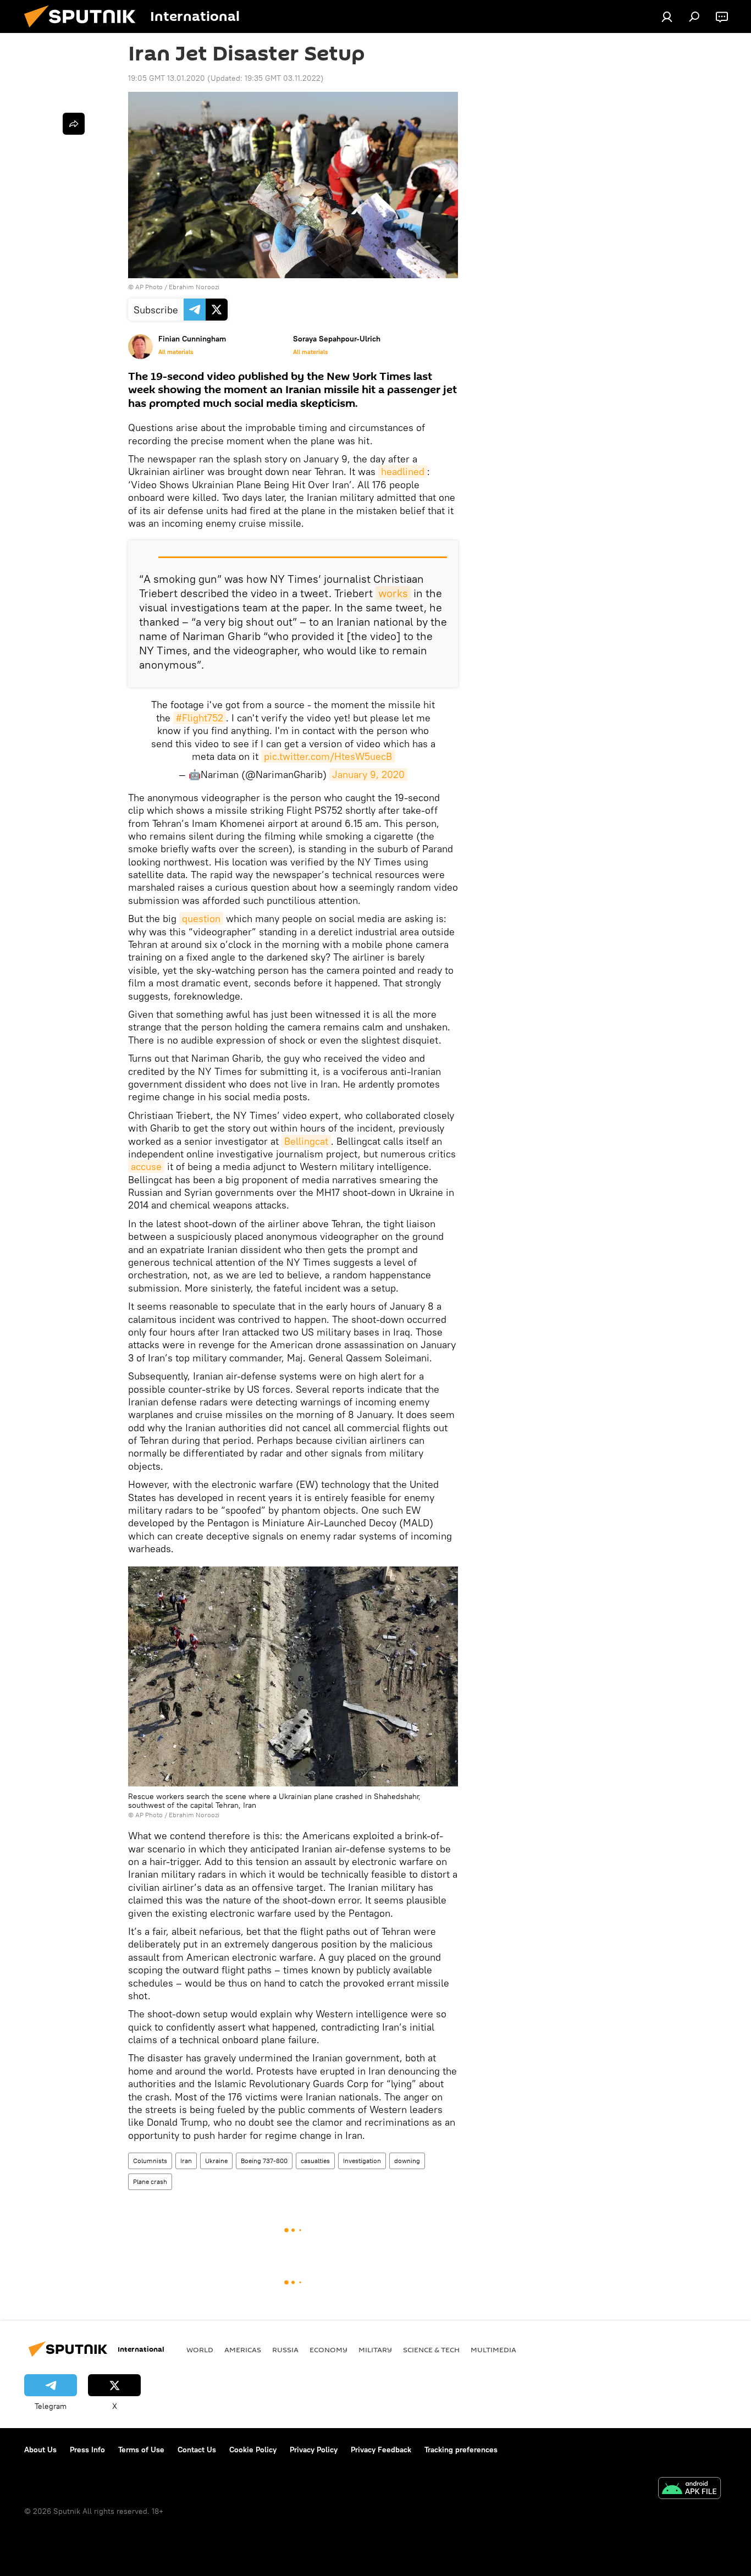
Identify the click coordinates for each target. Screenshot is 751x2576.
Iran (186, 2161)
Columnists (150, 2161)
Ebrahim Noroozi (194, 1815)
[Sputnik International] (84, 30)
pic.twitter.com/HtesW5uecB (328, 756)
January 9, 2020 (368, 774)
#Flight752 (200, 718)
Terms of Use (141, 2450)
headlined (403, 471)
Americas (243, 2349)
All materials (176, 352)
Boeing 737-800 (264, 2161)
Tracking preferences (461, 2450)
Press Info (87, 2450)
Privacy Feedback (381, 2450)
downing (407, 2161)
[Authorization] (667, 16)
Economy (328, 2349)
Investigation (362, 2161)
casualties (315, 2161)
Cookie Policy (253, 2450)
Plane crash (150, 2181)
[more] (74, 124)
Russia (285, 2349)
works (393, 593)
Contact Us (197, 2450)
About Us (40, 2450)
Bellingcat (306, 1141)
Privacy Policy (314, 2450)
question (201, 919)
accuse (146, 1166)
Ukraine (216, 2161)
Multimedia (493, 2349)
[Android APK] (689, 2489)
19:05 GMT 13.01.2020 (167, 78)
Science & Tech (431, 2349)
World (200, 2349)
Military (375, 2349)
